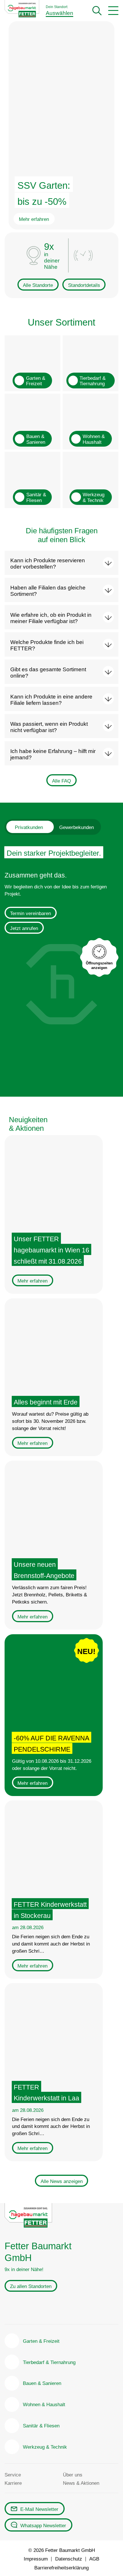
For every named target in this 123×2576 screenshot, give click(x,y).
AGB (94, 2559)
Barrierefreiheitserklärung (61, 2568)
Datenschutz (69, 2559)
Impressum (36, 2559)
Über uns (73, 2475)
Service (13, 2475)
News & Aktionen (81, 2483)
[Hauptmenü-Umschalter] (113, 11)
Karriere (13, 2483)
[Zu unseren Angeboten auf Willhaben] (56, 2309)
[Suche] (97, 11)
